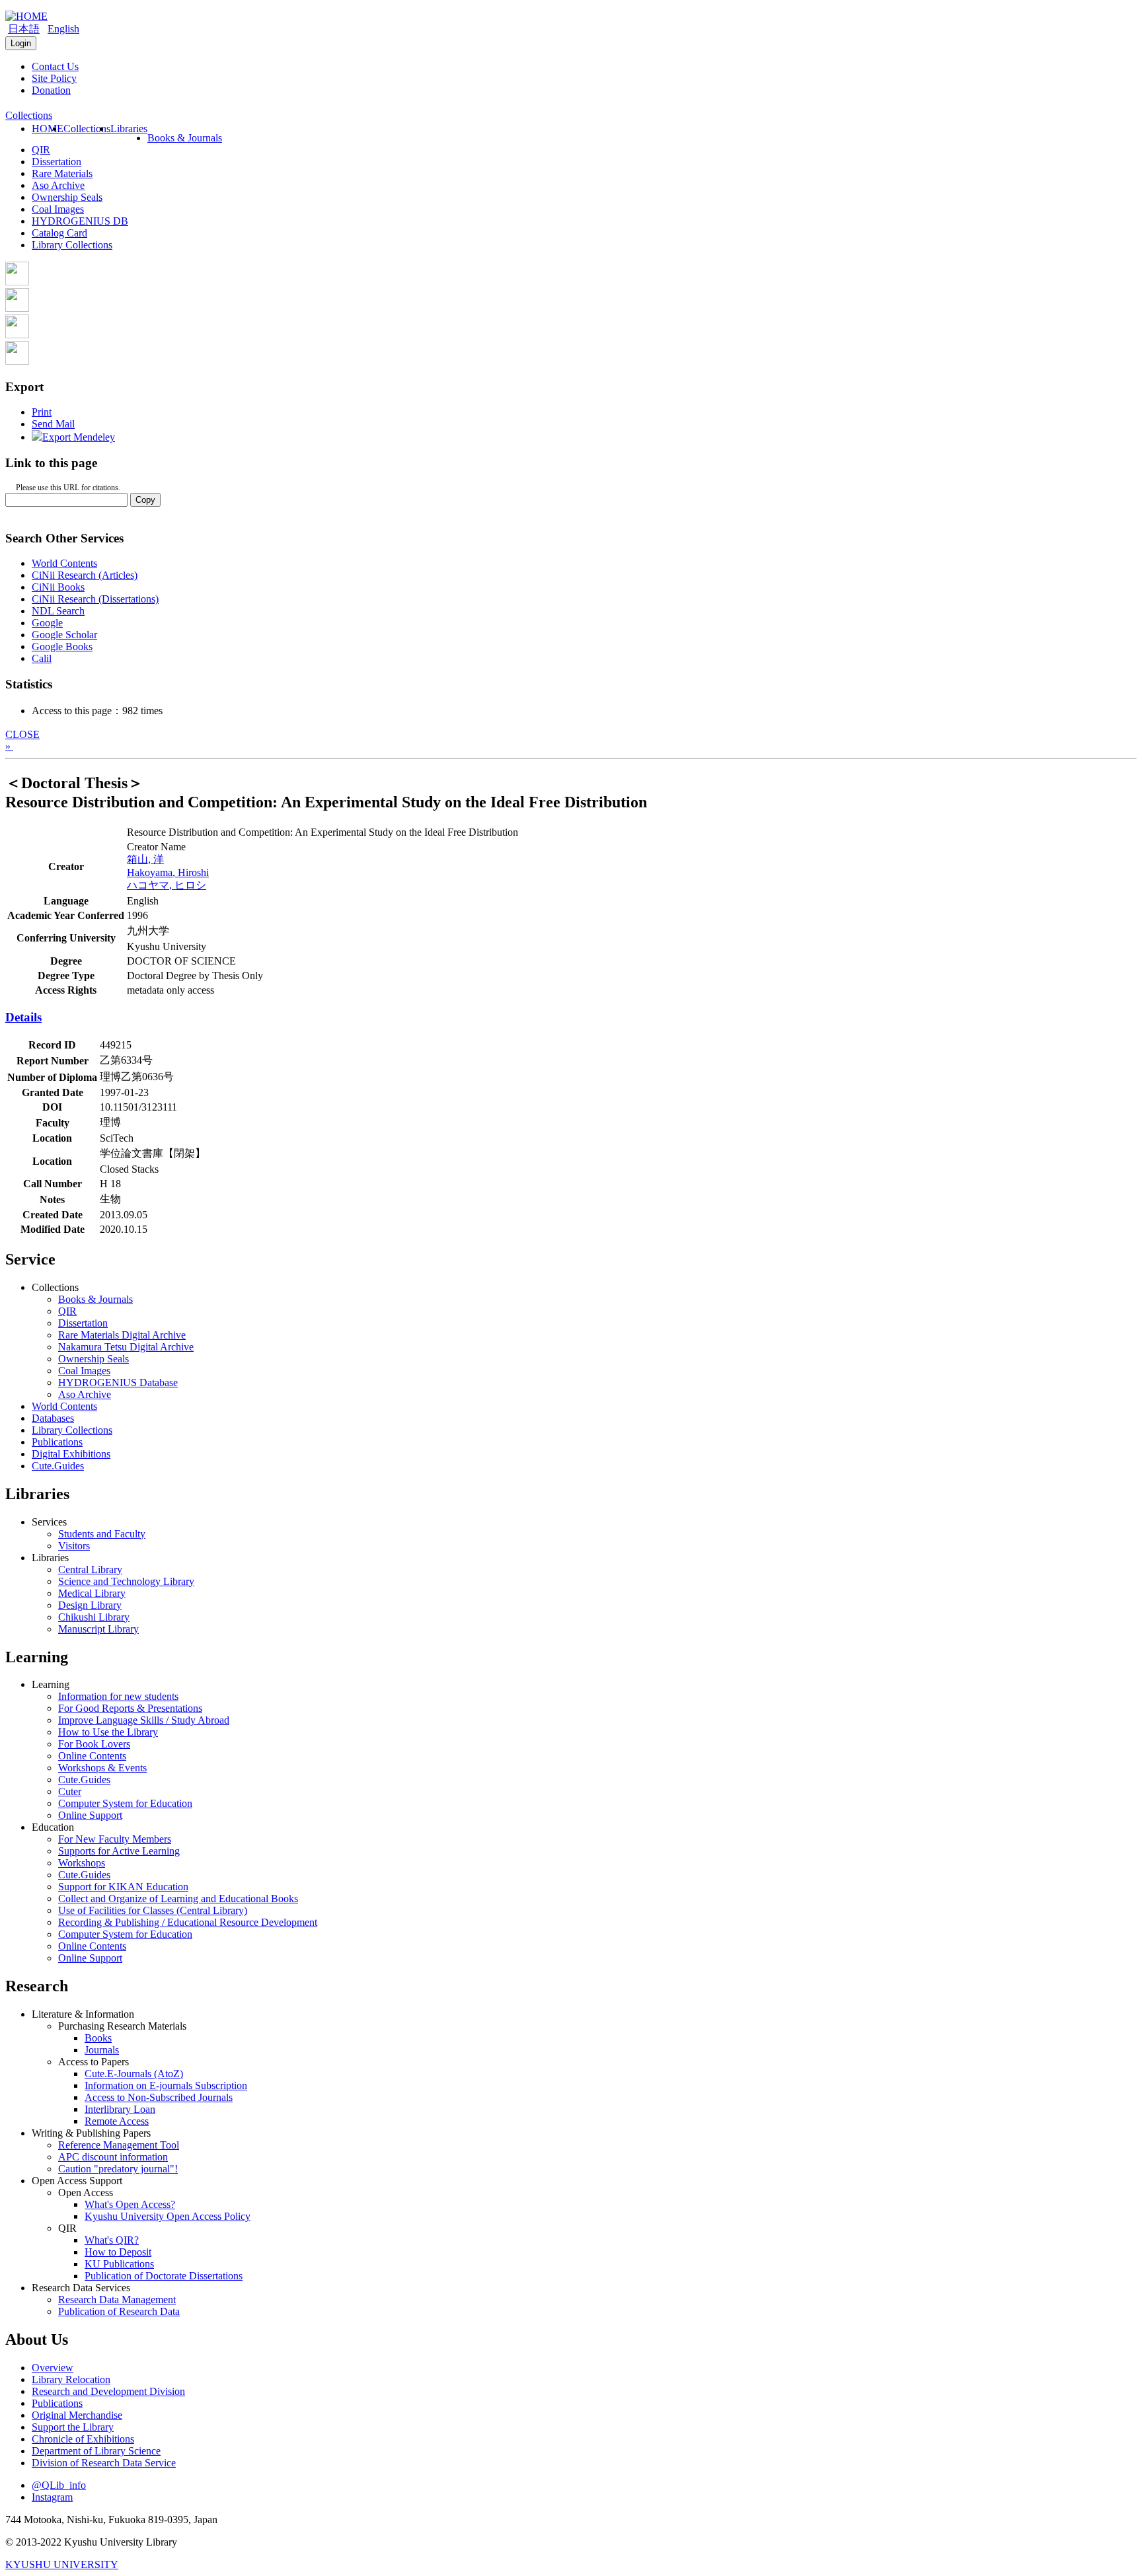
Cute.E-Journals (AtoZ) (134, 2074)
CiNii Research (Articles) (85, 575)
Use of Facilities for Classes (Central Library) (153, 1910)
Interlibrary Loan (120, 2109)
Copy (145, 500)
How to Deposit (118, 2252)
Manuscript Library (98, 1629)
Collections (87, 129)
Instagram (52, 2497)
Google (47, 623)
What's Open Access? (130, 2204)
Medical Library (92, 1593)
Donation (51, 90)
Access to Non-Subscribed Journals (159, 2097)
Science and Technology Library (126, 1581)
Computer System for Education (125, 1803)
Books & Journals (185, 138)
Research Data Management (117, 2300)
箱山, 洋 (145, 859)
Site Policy (54, 78)
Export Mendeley (79, 437)
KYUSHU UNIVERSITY (62, 2564)
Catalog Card (59, 233)
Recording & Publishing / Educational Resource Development (188, 1922)
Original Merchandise (77, 2415)
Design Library (90, 1605)
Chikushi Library (94, 1617)
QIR (41, 150)
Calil (42, 658)
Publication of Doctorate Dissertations (164, 2276)
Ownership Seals (67, 197)
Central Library (90, 1569)
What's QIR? (112, 2240)
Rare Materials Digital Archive (122, 1335)
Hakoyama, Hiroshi (168, 872)
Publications (57, 1442)
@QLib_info (59, 2485)
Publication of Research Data (119, 2311)
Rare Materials (62, 173)
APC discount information (113, 2157)
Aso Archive (58, 185)
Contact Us (55, 66)
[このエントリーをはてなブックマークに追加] (17, 335)
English (63, 29)
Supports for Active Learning (119, 1851)
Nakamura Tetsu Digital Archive (126, 1347)
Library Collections (72, 245)
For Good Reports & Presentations (130, 1708)
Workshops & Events (102, 1768)
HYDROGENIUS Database (118, 1382)
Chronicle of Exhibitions (83, 2439)
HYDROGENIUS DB (80, 221)
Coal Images (58, 209)
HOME (48, 129)
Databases (53, 1418)
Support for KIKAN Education (123, 1887)
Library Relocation (71, 2379)
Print (42, 412)
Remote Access (117, 2121)
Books (98, 2038)
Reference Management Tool (119, 2145)
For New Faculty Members (115, 1839)
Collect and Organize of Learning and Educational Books (178, 1898)
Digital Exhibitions (71, 1454)
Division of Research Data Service (104, 2463)
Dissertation (57, 162)
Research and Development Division (108, 2391)
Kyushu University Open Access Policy (168, 2216)
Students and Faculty (102, 1534)
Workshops (82, 1863)
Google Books (62, 646)
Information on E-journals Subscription (166, 2085)
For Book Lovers (94, 1744)
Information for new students (118, 1696)
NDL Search (58, 611)
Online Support (90, 1815)
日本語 (24, 29)
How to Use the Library (108, 1732)
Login (21, 43)
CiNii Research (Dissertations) (95, 599)
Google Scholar (64, 635)
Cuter (70, 1791)
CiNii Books (58, 587)
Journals (102, 2050)
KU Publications (119, 2264)
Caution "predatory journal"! (118, 2169)
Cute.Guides (58, 1466)
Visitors (74, 1546)
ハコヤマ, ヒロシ (167, 885)
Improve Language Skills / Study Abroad (144, 1720)
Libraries (129, 129)
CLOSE (22, 734)
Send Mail (53, 424)
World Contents (64, 563)
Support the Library (73, 2427)
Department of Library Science (96, 2451)
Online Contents (92, 1756)
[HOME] (26, 16)
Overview (53, 2368)
